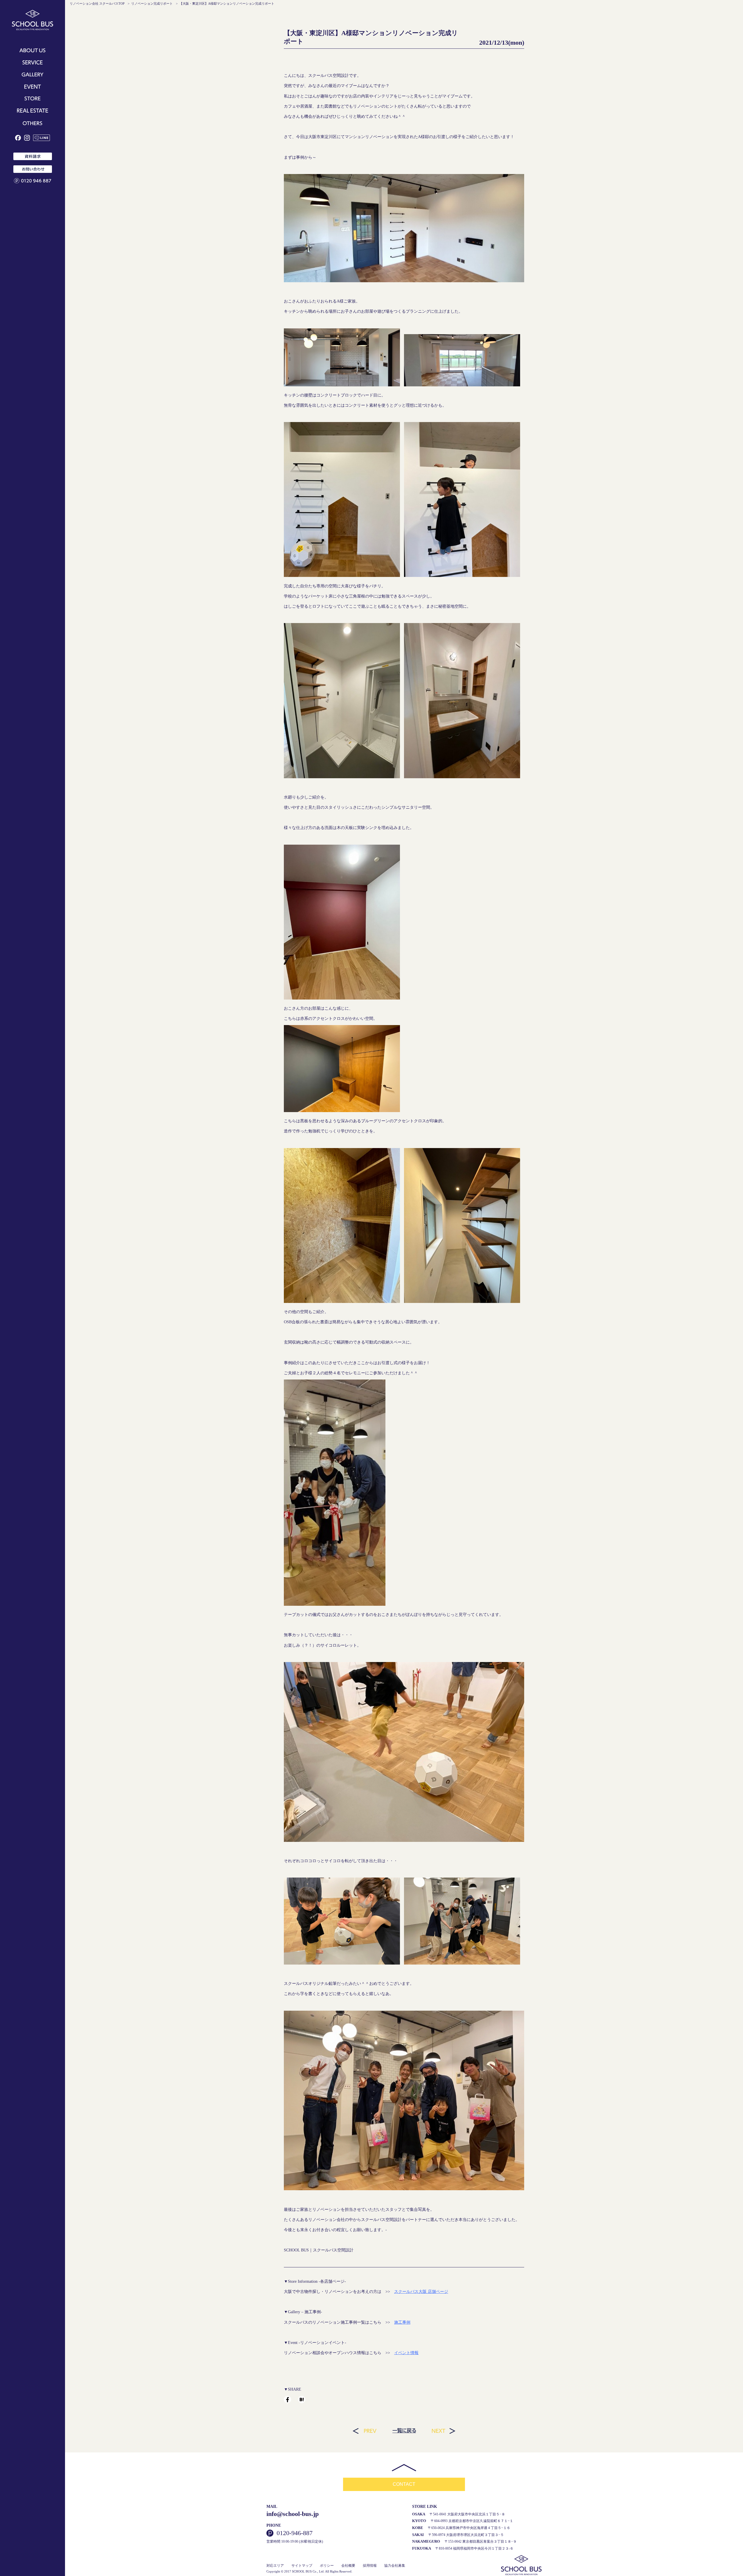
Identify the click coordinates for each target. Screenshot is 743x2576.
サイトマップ (302, 2566)
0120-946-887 (295, 2533)
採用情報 (370, 2566)
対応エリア (275, 2566)
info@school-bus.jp (293, 2514)
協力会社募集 (395, 2566)
